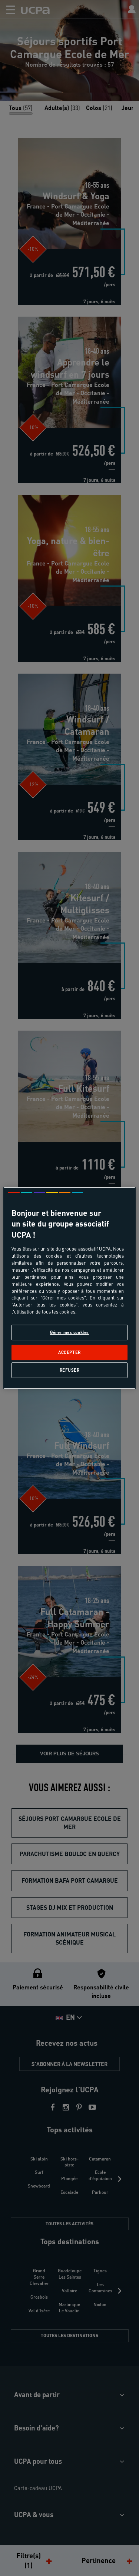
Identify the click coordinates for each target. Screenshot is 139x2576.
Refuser (70, 1370)
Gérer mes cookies (69, 1332)
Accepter (69, 1352)
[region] (69, 1288)
